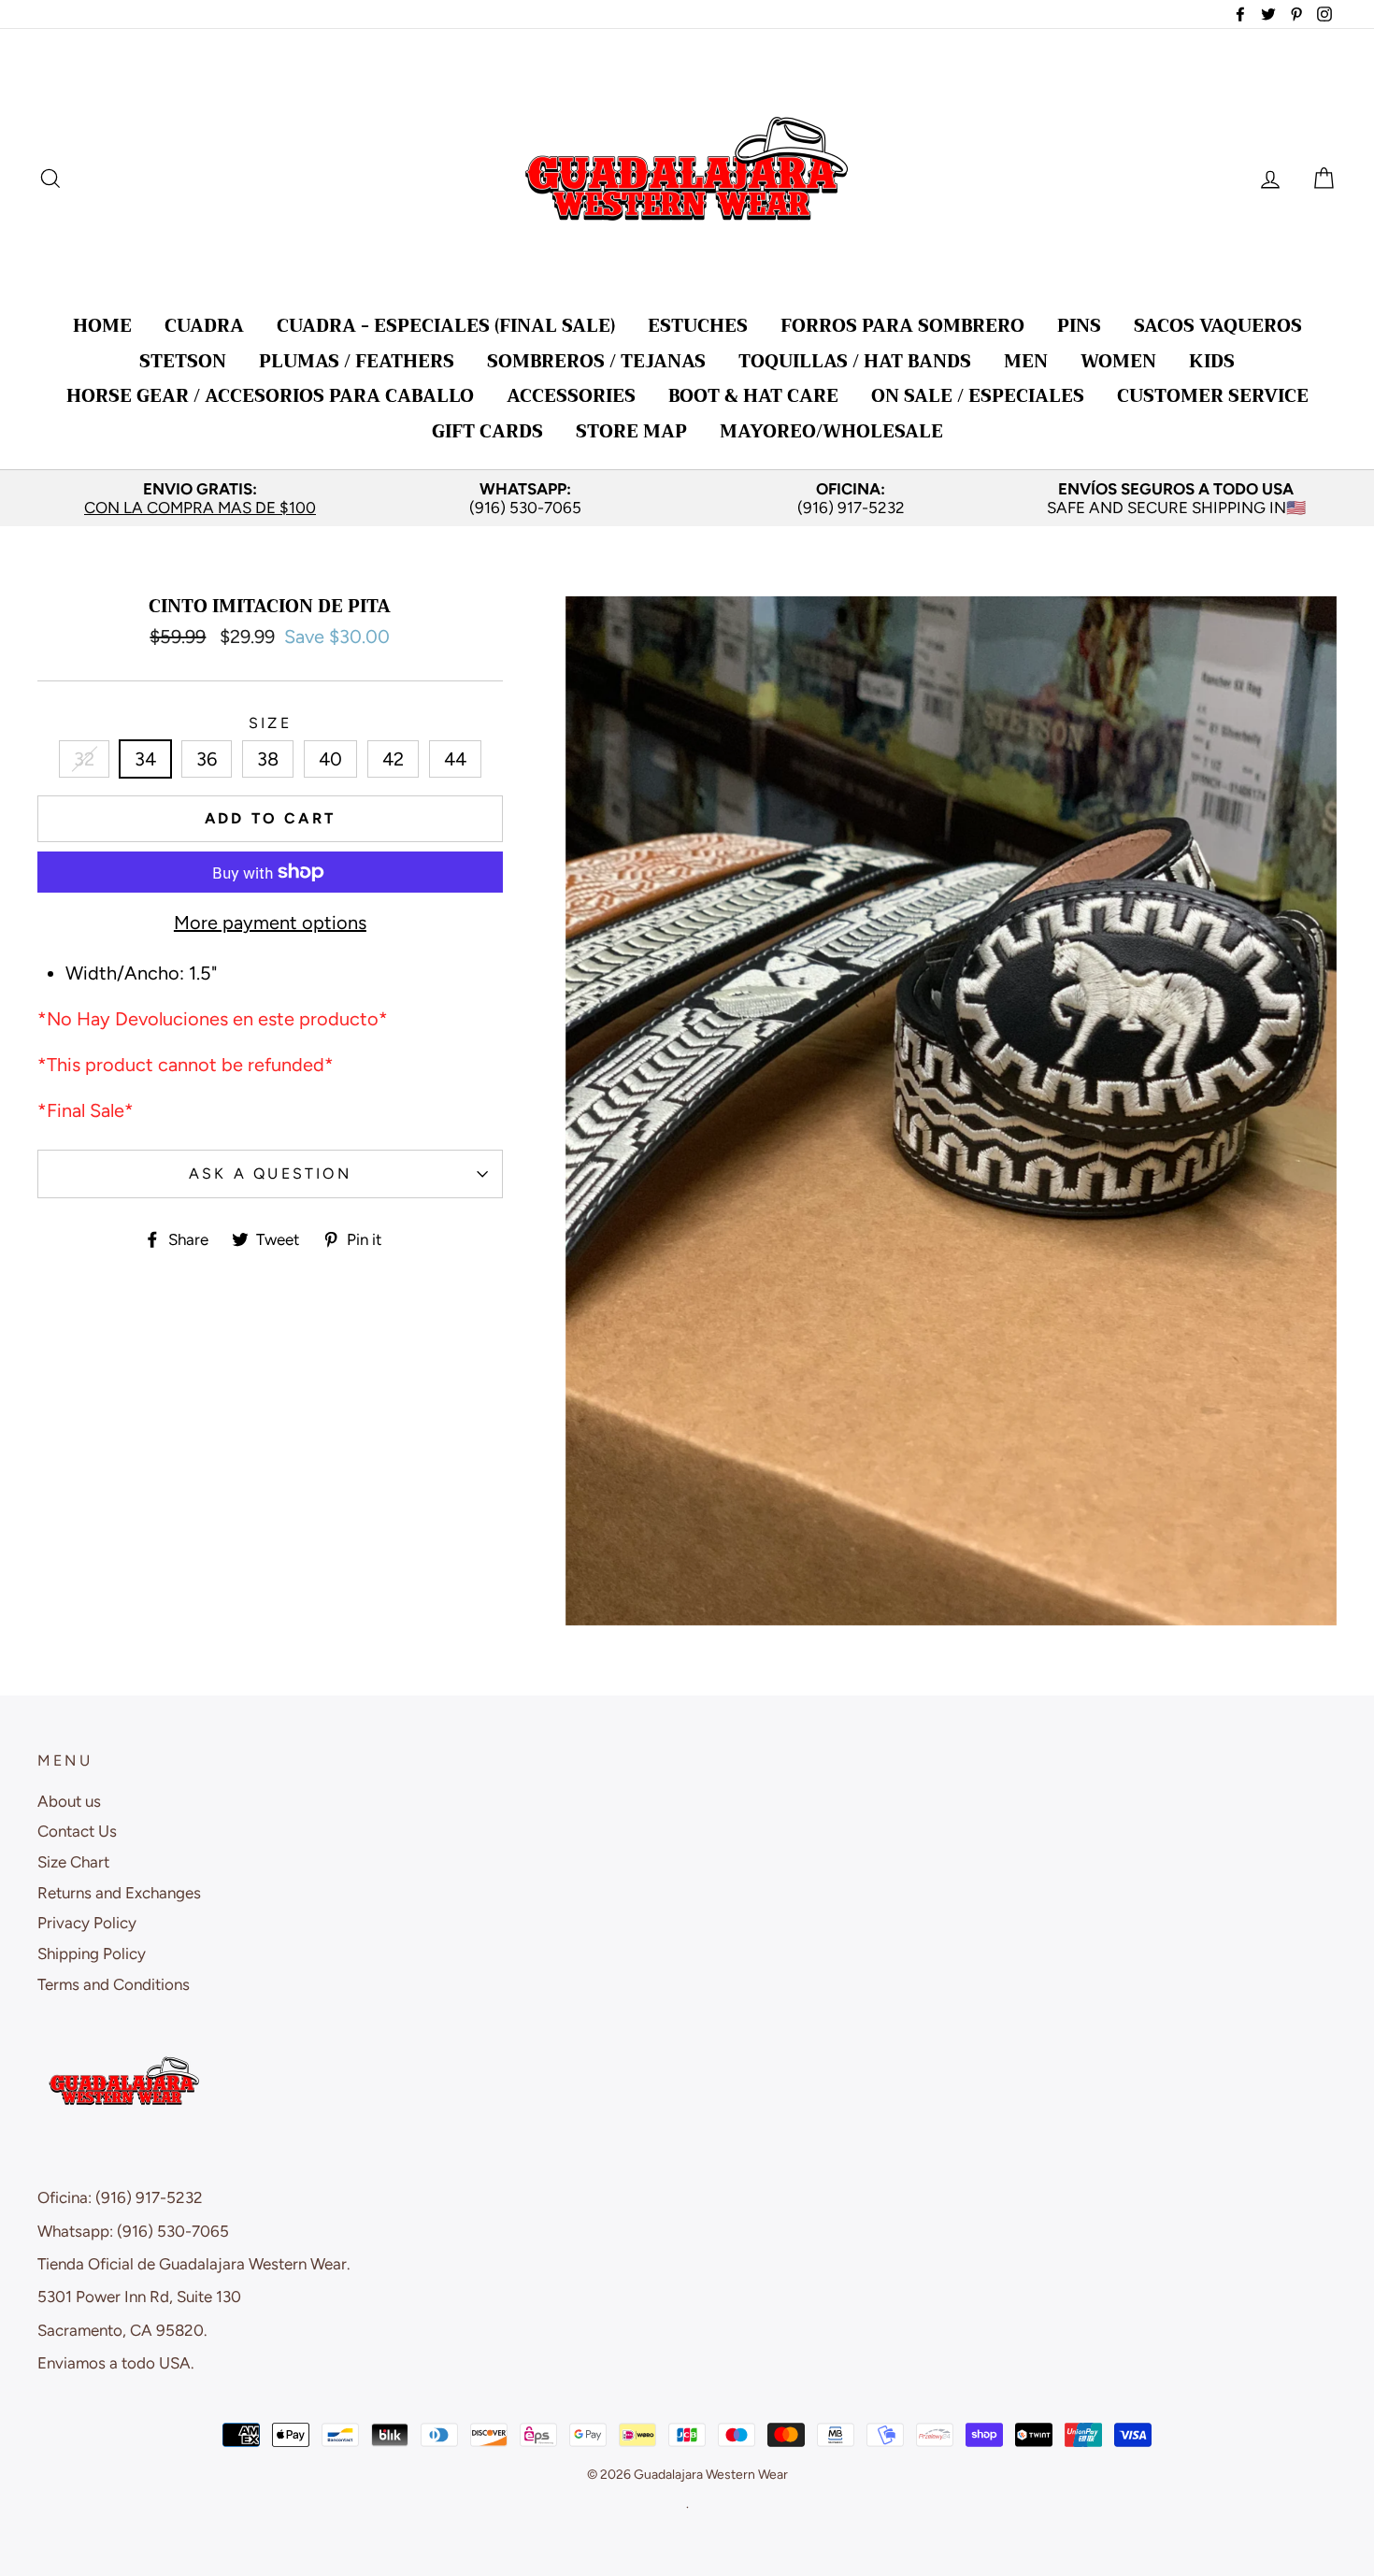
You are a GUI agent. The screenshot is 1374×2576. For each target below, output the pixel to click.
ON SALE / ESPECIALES (978, 396)
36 (207, 759)
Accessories (571, 396)
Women (1118, 361)
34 (145, 759)
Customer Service (1213, 396)
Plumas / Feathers (357, 361)
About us (69, 1801)
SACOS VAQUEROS (1218, 326)
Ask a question (270, 1174)
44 (455, 759)
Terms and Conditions (114, 1984)
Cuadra (204, 326)
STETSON (183, 361)
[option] (200, 499)
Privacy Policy (87, 1923)
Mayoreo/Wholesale (831, 431)
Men (1026, 361)
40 (330, 759)
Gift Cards (487, 431)
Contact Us (77, 1831)
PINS (1079, 326)
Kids (1212, 361)
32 (84, 759)
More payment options (270, 923)
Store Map (631, 431)
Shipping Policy (92, 1953)
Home (102, 326)
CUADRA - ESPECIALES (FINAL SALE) (446, 326)
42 (393, 759)
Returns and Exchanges (119, 1893)
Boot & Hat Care (753, 396)
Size (270, 723)
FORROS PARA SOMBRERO (902, 326)
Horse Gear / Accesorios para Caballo (270, 396)
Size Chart (73, 1862)
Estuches (698, 326)
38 (268, 759)
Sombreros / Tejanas (596, 361)
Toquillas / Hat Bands (855, 361)
